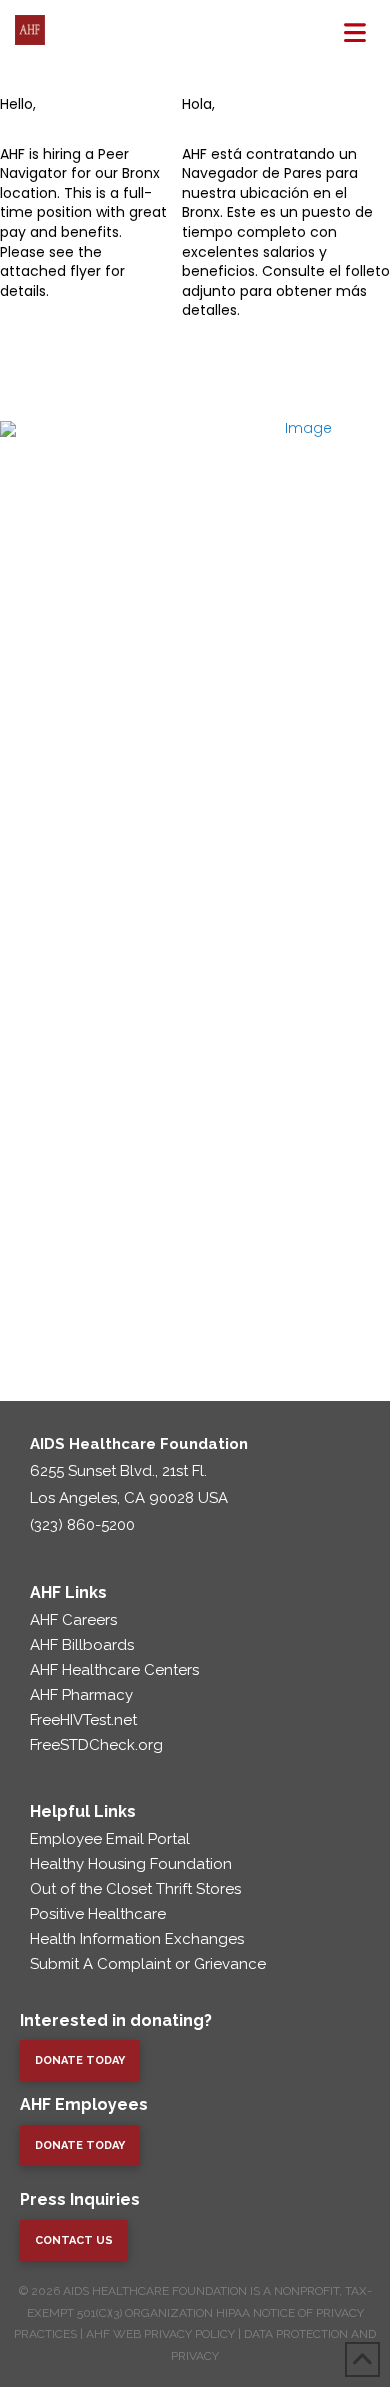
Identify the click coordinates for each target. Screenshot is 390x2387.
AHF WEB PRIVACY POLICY (160, 2334)
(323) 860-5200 (82, 1525)
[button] (355, 32)
